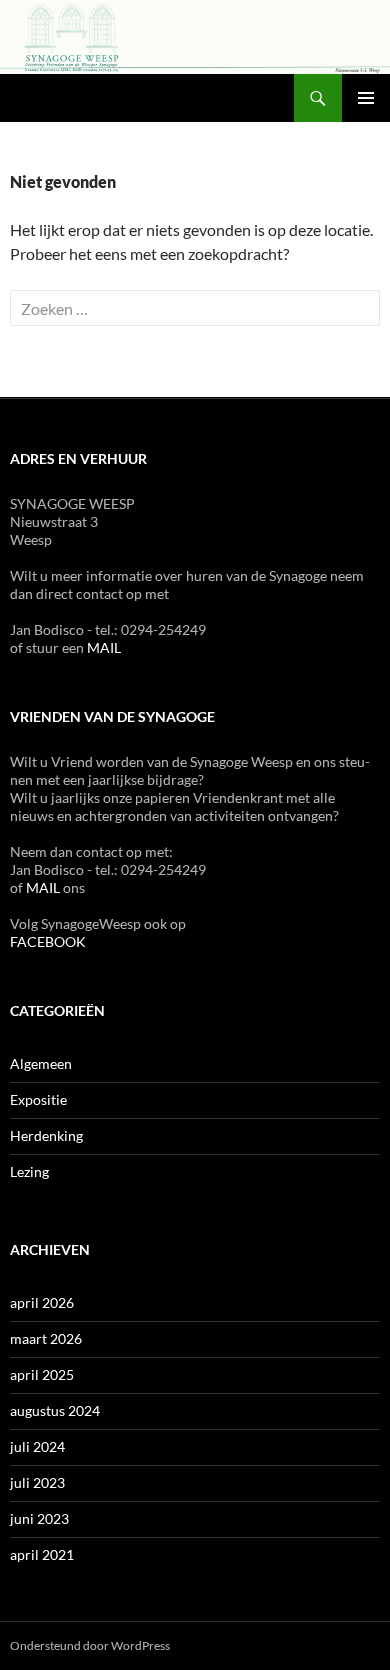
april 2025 (42, 1374)
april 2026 (42, 1302)
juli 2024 (37, 1446)
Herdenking (46, 1135)
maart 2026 (46, 1338)
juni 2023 (39, 1518)
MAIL (104, 647)
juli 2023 (37, 1482)
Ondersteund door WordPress (90, 1645)
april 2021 (42, 1554)
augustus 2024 (55, 1410)
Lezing (29, 1171)
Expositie (38, 1099)
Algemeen (41, 1063)
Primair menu (366, 98)
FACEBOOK (48, 941)
